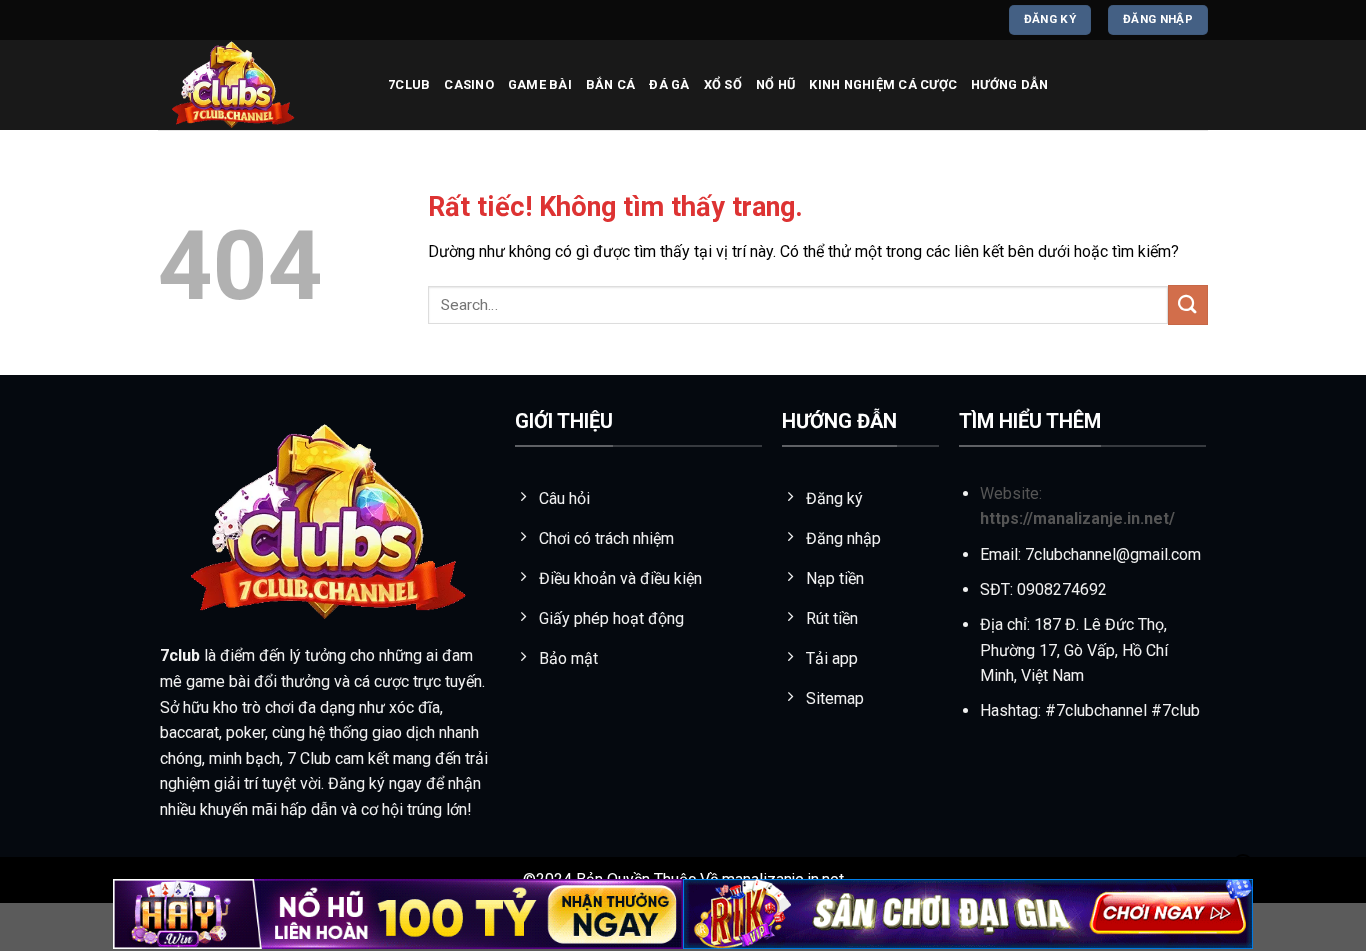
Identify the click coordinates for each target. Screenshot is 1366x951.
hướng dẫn (1009, 84)
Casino (469, 84)
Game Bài (540, 84)
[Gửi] (1188, 304)
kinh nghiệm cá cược (883, 84)
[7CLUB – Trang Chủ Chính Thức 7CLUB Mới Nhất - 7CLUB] (258, 85)
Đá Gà (669, 84)
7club (409, 84)
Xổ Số (723, 84)
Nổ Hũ (775, 84)
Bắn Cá (611, 84)
